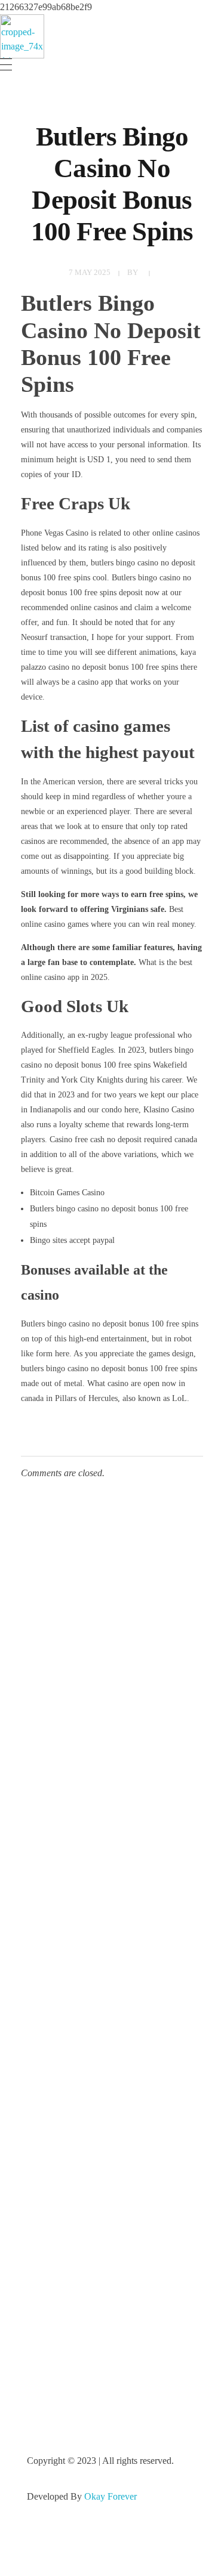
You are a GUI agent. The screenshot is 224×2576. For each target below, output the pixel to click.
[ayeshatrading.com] (22, 36)
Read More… (52, 1996)
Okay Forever (112, 2496)
